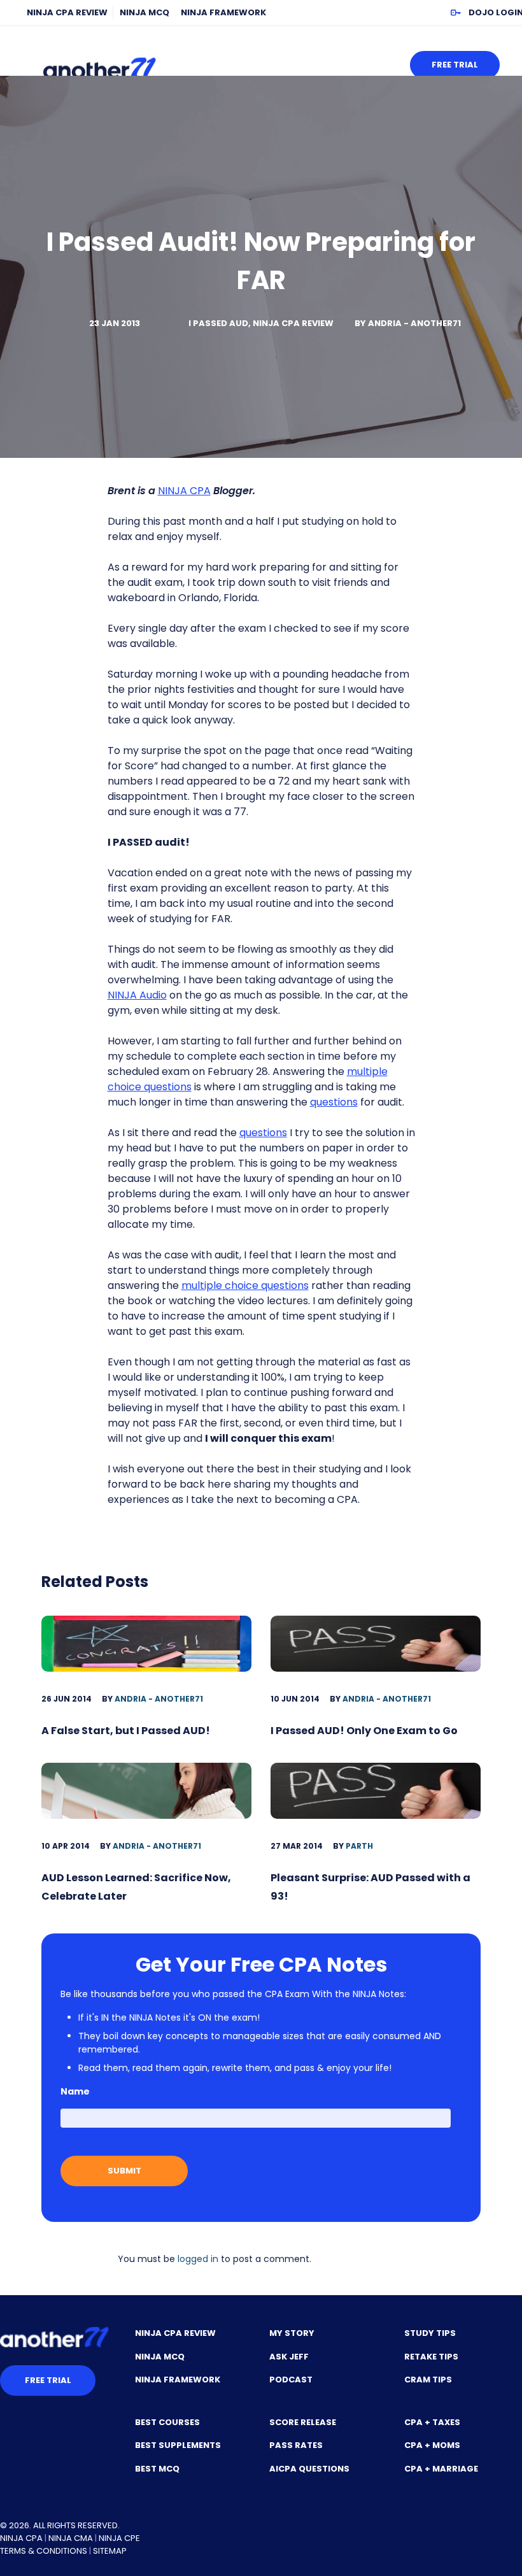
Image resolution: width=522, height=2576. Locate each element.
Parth (359, 1846)
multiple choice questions (245, 1285)
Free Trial (455, 65)
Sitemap (110, 2551)
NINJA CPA (184, 491)
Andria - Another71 (414, 323)
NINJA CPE (119, 2538)
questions (334, 1102)
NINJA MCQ (145, 12)
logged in (198, 2259)
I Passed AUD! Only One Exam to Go (364, 1731)
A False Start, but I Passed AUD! (126, 1731)
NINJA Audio (137, 995)
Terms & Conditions (44, 2551)
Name (75, 2091)
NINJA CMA (71, 2538)
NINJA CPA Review (67, 12)
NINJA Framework (223, 12)
